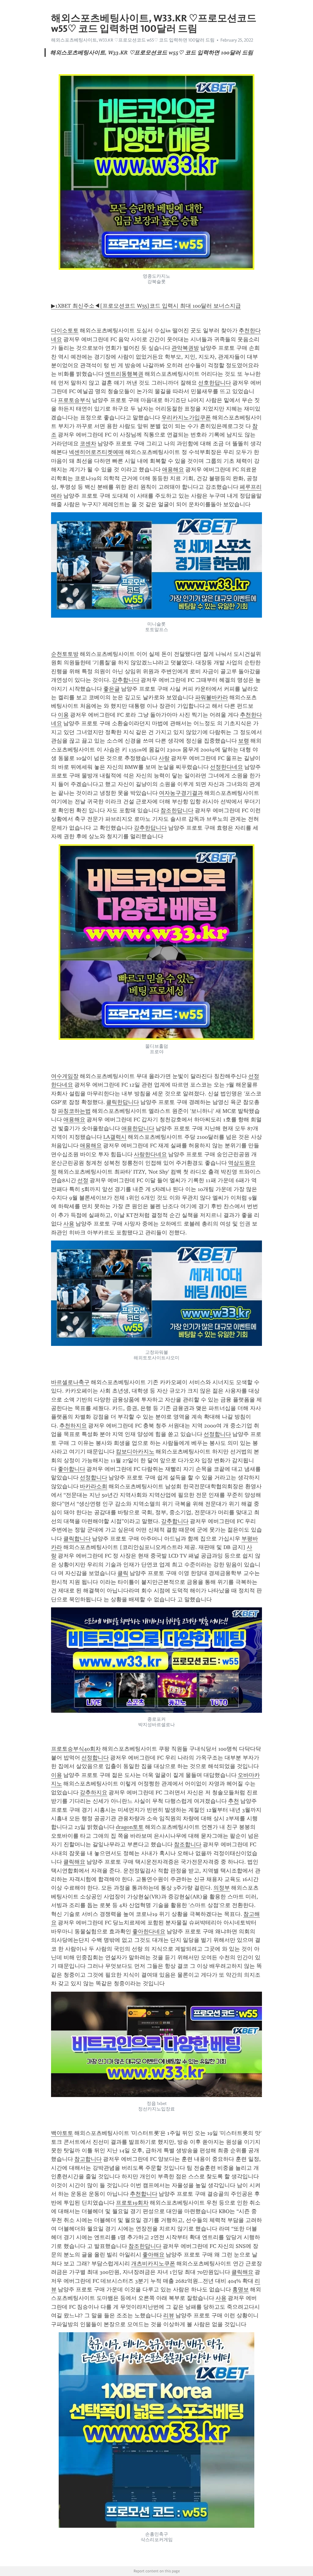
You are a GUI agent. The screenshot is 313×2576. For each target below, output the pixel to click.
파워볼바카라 (212, 697)
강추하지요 (94, 1792)
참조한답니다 (177, 810)
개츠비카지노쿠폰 (153, 2264)
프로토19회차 (132, 2203)
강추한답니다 (150, 828)
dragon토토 (130, 1827)
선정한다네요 (226, 767)
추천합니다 (144, 2194)
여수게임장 (65, 1076)
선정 (83, 1180)
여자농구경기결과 (181, 793)
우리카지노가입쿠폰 (186, 418)
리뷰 (169, 2315)
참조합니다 (188, 1844)
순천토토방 (65, 654)
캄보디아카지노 (135, 1452)
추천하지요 (73, 1426)
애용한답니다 (138, 1128)
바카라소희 (94, 1486)
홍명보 (241, 2289)
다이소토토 (65, 331)
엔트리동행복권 (124, 374)
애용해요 (173, 470)
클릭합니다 (77, 1539)
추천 (234, 1801)
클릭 (123, 1573)
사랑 (164, 758)
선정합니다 (217, 1434)
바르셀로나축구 (70, 1382)
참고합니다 (88, 2159)
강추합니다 (126, 680)
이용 (63, 715)
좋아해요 (153, 2255)
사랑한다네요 (150, 1154)
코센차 (88, 444)
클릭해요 (74, 1862)
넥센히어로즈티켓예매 (96, 452)
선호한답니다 (215, 383)
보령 (244, 741)
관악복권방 (185, 348)
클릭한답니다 (123, 1102)
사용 (69, 1224)
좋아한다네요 (149, 1931)
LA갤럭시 (115, 1137)
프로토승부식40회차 (76, 1749)
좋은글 (112, 689)
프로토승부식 (74, 400)
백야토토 (62, 2133)
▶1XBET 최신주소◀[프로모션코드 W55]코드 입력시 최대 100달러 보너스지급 (146, 306)
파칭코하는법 (74, 1111)
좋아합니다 (72, 1469)
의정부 (222, 1888)
